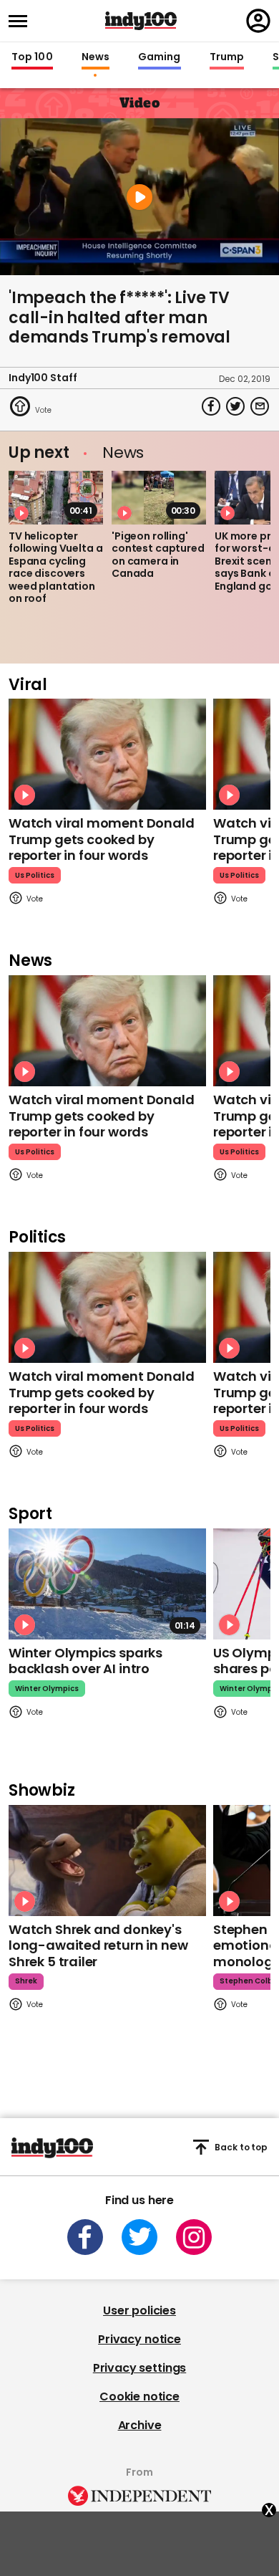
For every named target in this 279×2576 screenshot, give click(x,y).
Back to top (241, 2147)
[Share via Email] (260, 406)
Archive (140, 2425)
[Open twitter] (139, 2237)
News (96, 57)
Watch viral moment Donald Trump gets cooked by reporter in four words (102, 839)
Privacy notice (139, 2339)
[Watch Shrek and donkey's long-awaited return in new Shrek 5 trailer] (107, 1861)
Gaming (160, 57)
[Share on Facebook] (211, 406)
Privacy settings (139, 2368)
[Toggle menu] (22, 21)
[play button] (139, 197)
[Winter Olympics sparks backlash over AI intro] (107, 1584)
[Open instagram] (194, 2237)
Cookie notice (139, 2397)
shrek (26, 1981)
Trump (227, 57)
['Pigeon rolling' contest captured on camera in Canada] (159, 497)
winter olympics (47, 1689)
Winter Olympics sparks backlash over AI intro (85, 1661)
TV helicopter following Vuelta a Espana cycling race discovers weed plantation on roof (55, 568)
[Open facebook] (85, 2237)
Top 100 (32, 57)
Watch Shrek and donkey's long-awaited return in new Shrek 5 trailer (98, 1945)
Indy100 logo (141, 21)
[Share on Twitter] (235, 406)
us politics (35, 875)
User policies (139, 2311)
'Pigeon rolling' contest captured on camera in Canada (158, 555)
